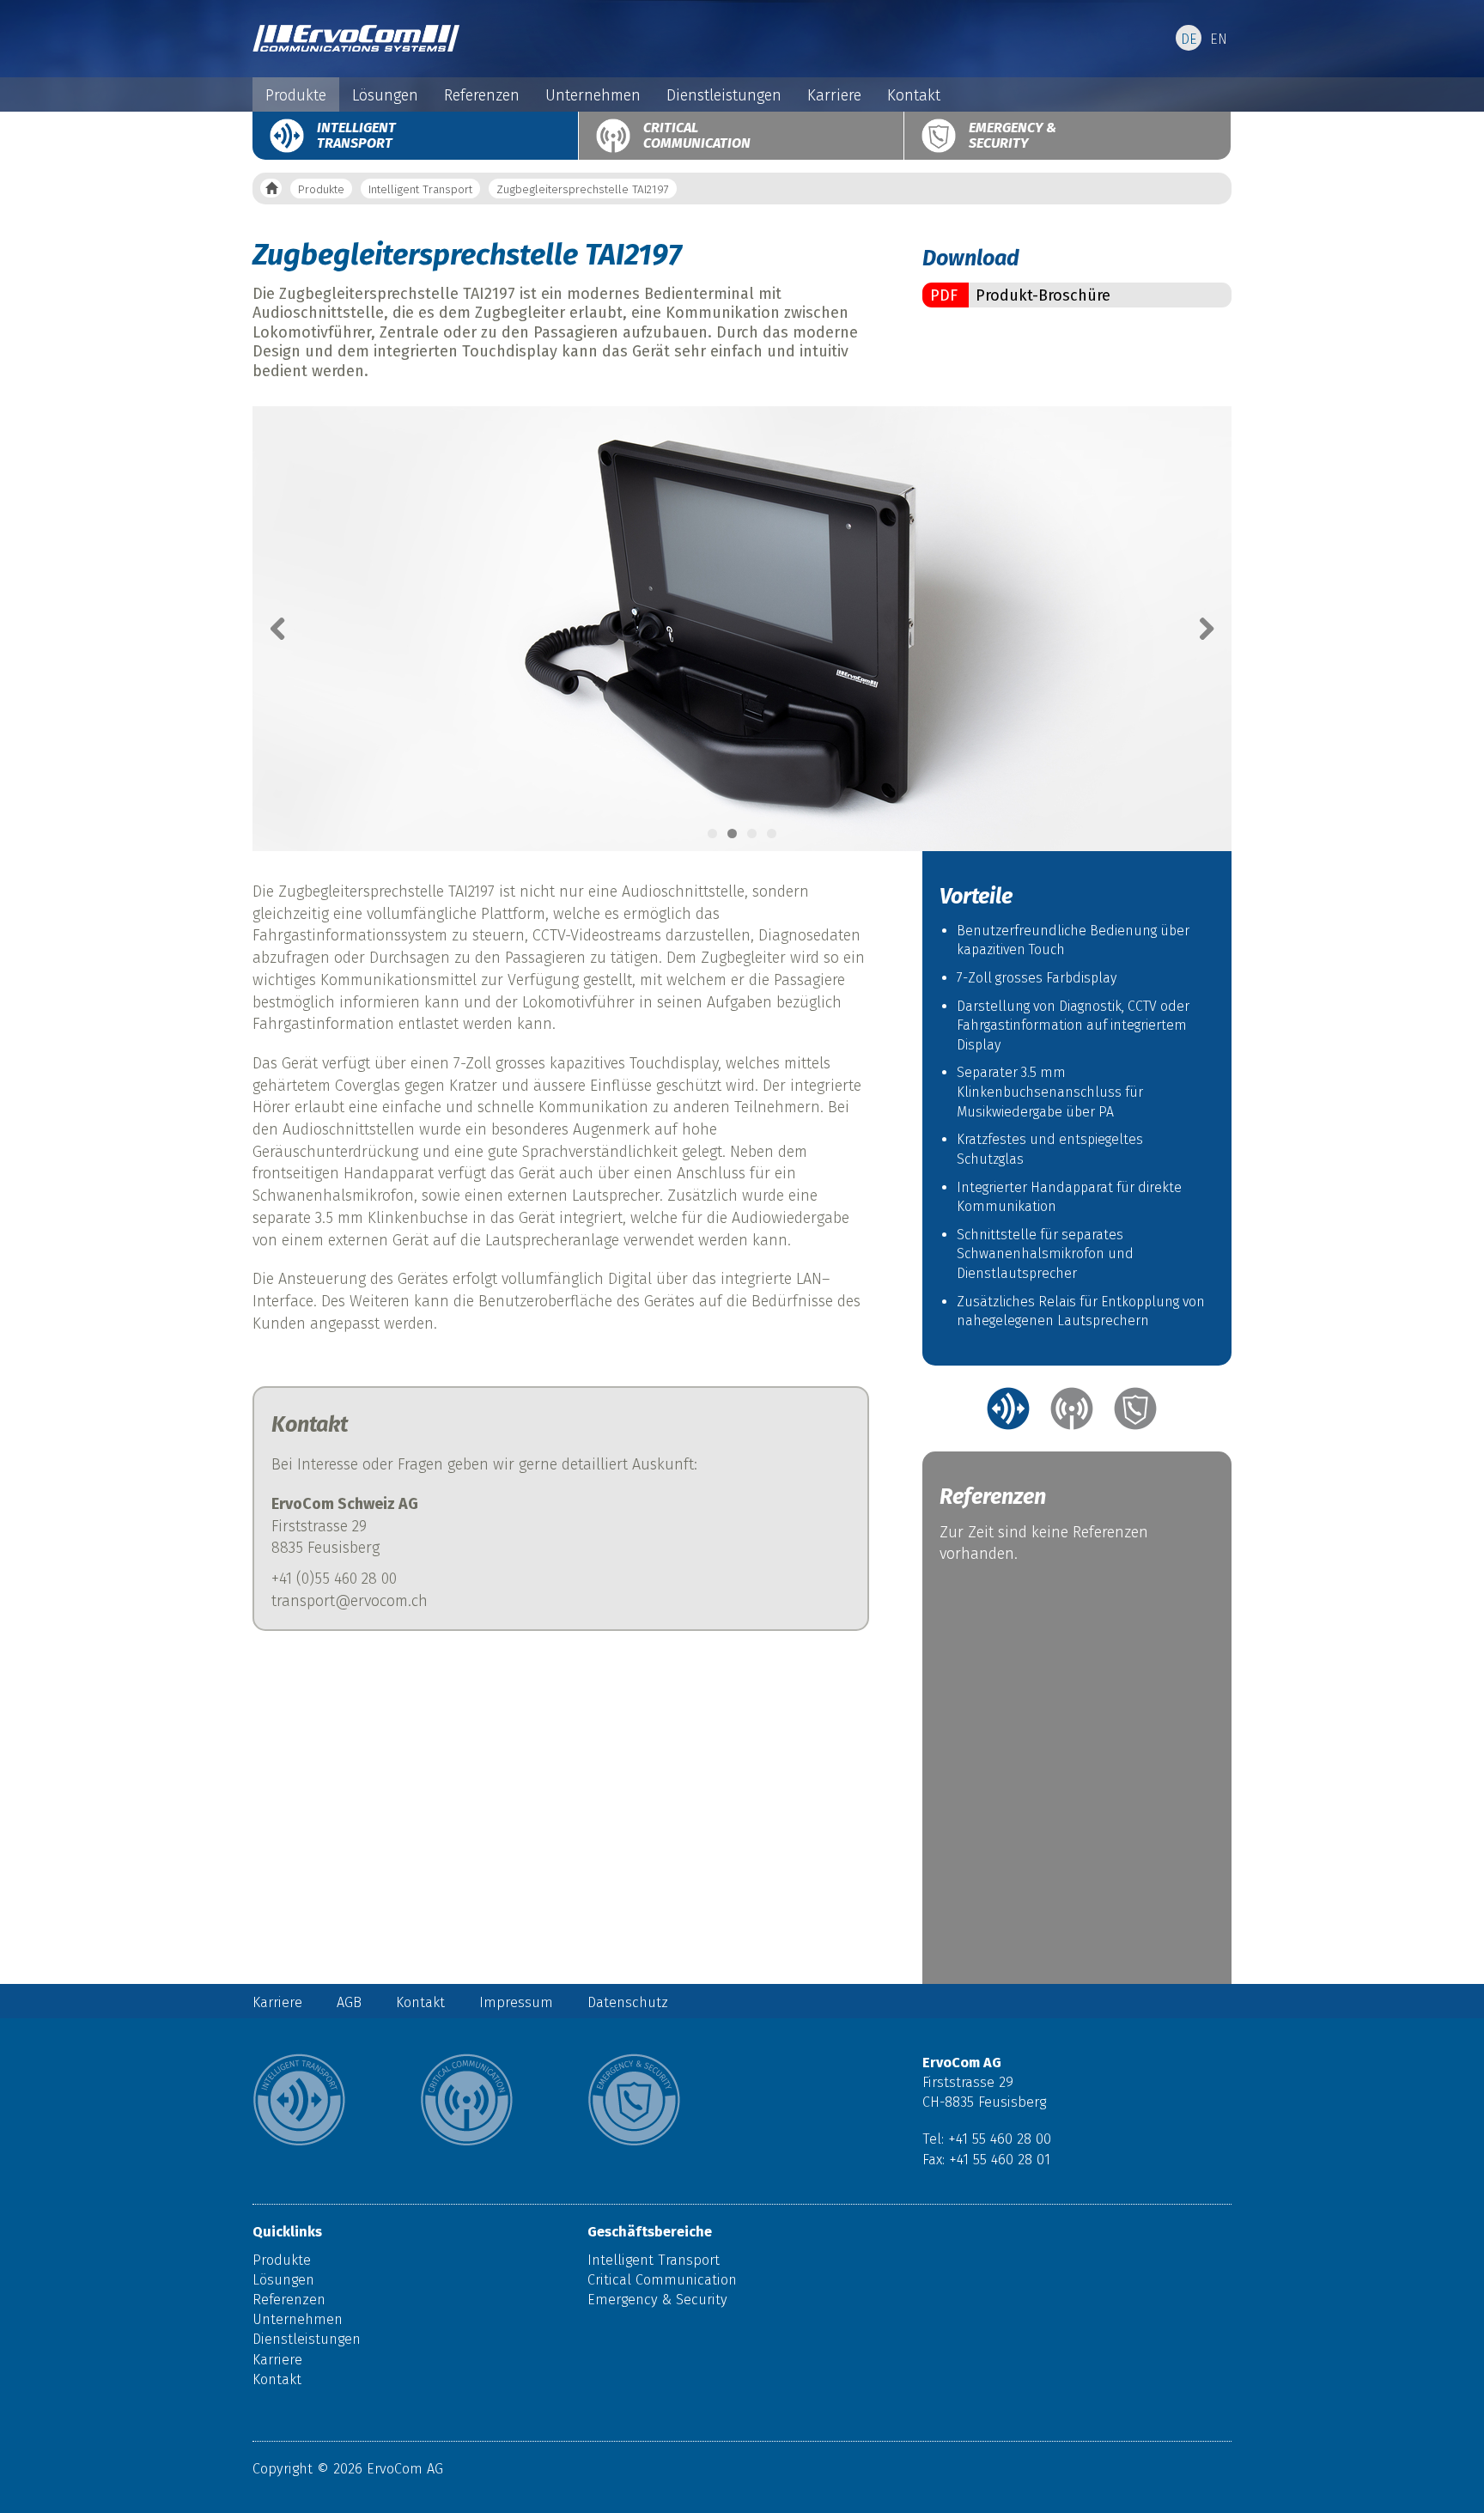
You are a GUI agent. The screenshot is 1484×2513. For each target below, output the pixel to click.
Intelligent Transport (356, 135)
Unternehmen (593, 95)
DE (1189, 39)
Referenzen (482, 95)
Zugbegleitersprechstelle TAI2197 (583, 189)
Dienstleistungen (724, 95)
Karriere (834, 95)
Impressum (516, 2002)
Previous (287, 629)
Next (1197, 629)
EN (1219, 39)
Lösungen (385, 95)
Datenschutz (628, 2002)
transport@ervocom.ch (350, 1601)
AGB (349, 2002)
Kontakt (914, 95)
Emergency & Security (1013, 135)
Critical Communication (697, 135)
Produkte (296, 95)
